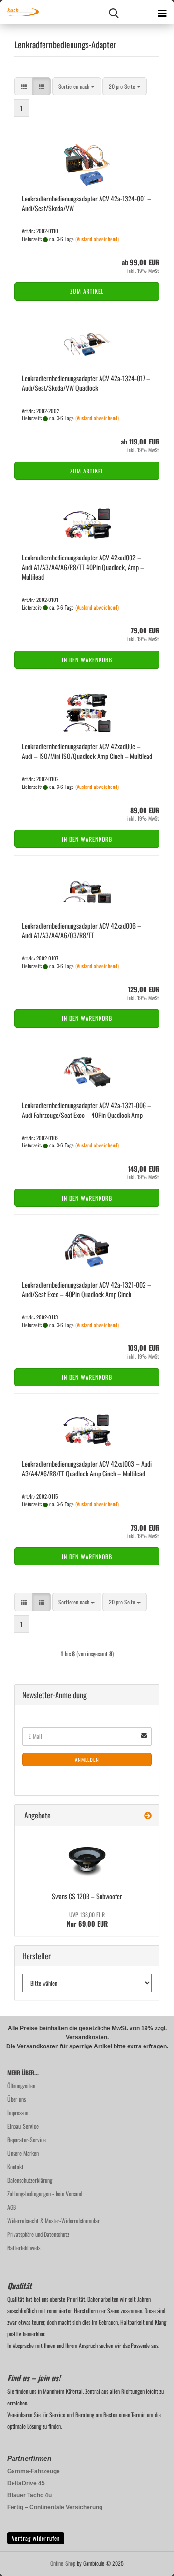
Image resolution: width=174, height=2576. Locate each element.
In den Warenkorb (87, 660)
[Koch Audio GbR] (19, 12)
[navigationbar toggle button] (162, 12)
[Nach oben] (147, 2562)
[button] (24, 86)
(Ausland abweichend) (97, 239)
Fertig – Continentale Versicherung (55, 2507)
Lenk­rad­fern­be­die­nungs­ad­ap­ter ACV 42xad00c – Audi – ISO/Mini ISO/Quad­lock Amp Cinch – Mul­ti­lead (87, 751)
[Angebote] (148, 1815)
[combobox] (77, 86)
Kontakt (15, 2167)
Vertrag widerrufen (36, 2538)
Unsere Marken (23, 2153)
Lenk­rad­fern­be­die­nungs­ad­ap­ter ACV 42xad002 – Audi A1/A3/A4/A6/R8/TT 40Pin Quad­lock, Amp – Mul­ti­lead (83, 567)
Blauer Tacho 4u (29, 2495)
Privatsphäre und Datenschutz (38, 2234)
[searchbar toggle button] (114, 12)
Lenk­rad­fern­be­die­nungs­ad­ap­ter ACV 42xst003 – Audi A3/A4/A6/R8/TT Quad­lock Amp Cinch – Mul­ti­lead (87, 1468)
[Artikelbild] (87, 1857)
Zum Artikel (87, 291)
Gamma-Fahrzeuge (34, 2471)
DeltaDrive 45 (26, 2483)
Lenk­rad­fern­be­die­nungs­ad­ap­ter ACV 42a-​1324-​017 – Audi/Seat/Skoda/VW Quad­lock (86, 383)
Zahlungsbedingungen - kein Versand (45, 2194)
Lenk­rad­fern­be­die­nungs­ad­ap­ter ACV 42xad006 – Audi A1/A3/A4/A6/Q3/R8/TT (81, 930)
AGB (12, 2207)
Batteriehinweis (24, 2248)
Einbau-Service (23, 2126)
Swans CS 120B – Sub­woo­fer (87, 1896)
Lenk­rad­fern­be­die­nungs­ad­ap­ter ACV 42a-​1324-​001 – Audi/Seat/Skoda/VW (87, 203)
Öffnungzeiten (21, 2085)
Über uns (16, 2099)
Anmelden (87, 1760)
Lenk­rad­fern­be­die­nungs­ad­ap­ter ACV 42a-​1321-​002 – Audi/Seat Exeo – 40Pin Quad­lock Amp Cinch (87, 1289)
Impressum (18, 2112)
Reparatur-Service (27, 2140)
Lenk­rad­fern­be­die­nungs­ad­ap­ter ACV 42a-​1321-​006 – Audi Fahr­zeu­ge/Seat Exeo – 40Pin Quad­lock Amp (87, 1110)
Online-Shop (63, 2563)
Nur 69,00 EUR (87, 1919)
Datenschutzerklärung (30, 2180)
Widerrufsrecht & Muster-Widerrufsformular (53, 2221)
